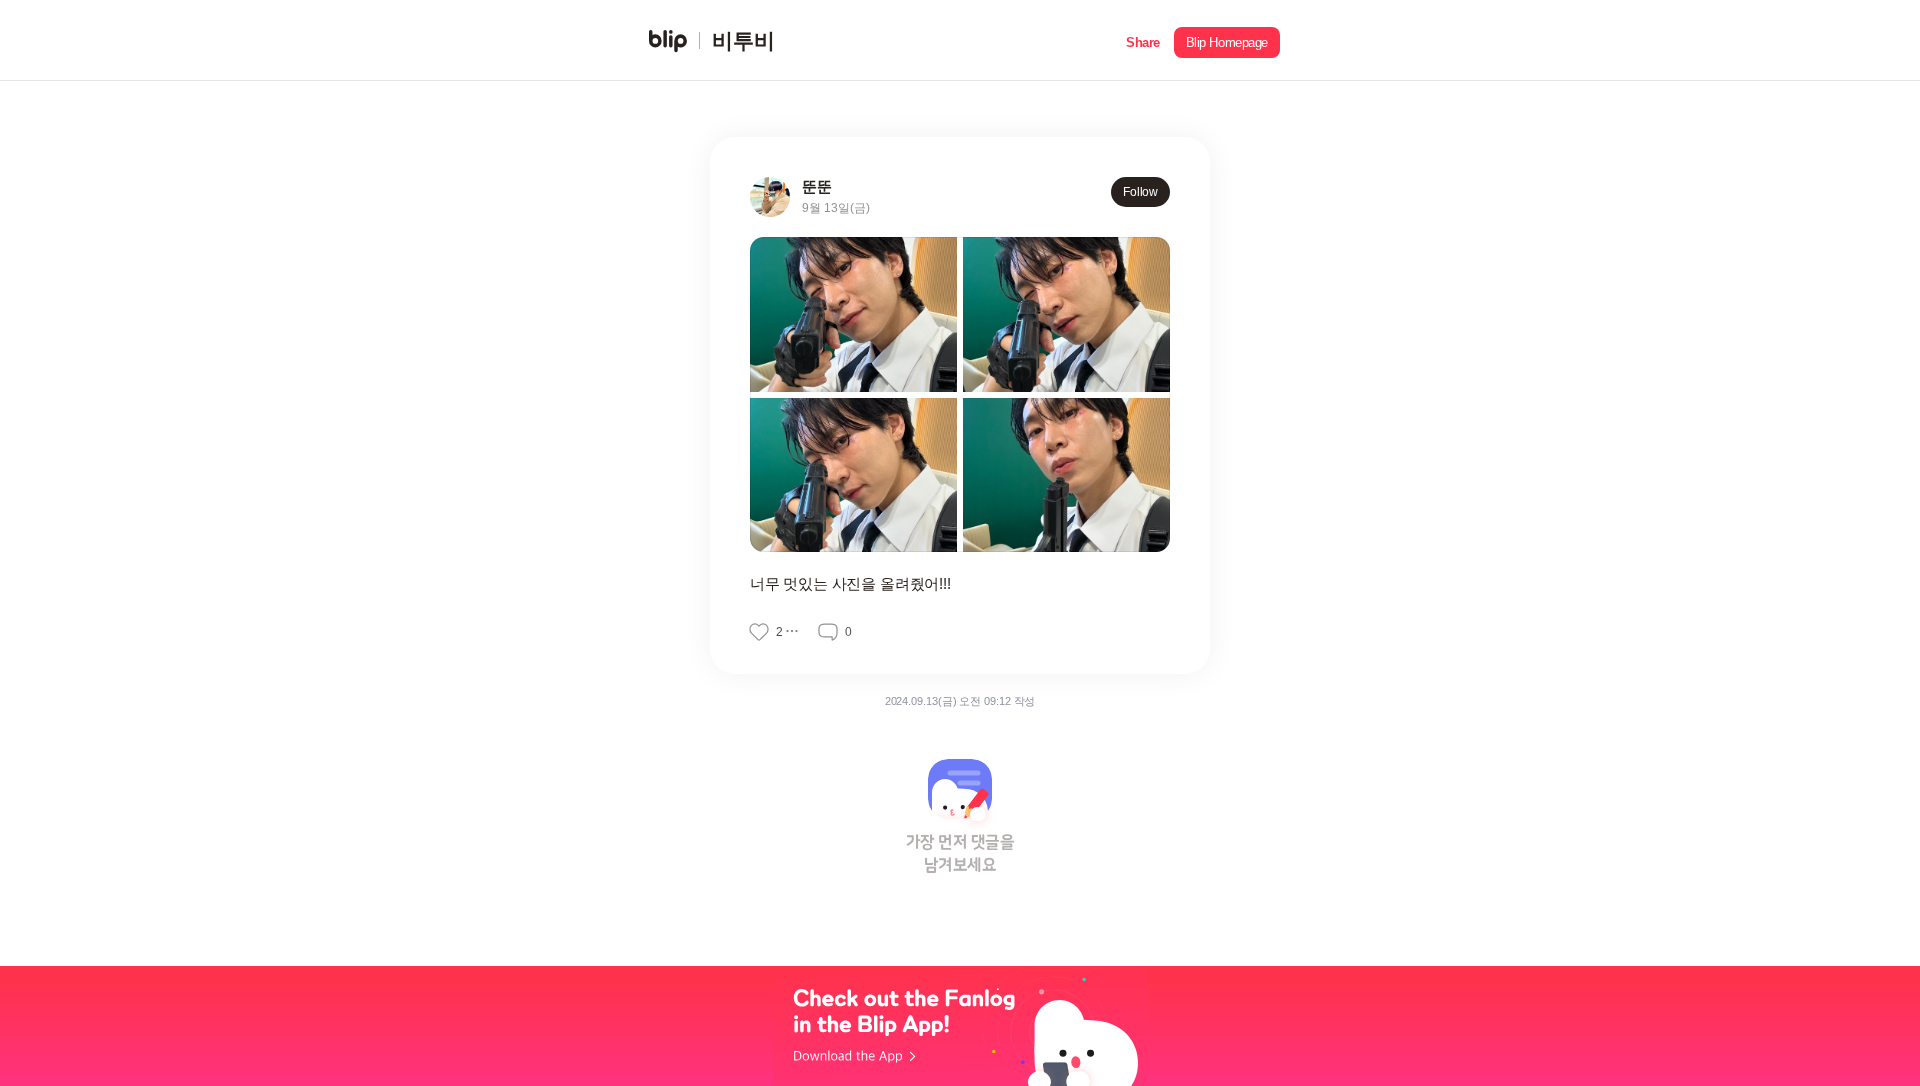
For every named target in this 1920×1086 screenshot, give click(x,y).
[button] (1143, 40)
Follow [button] (1140, 192)
